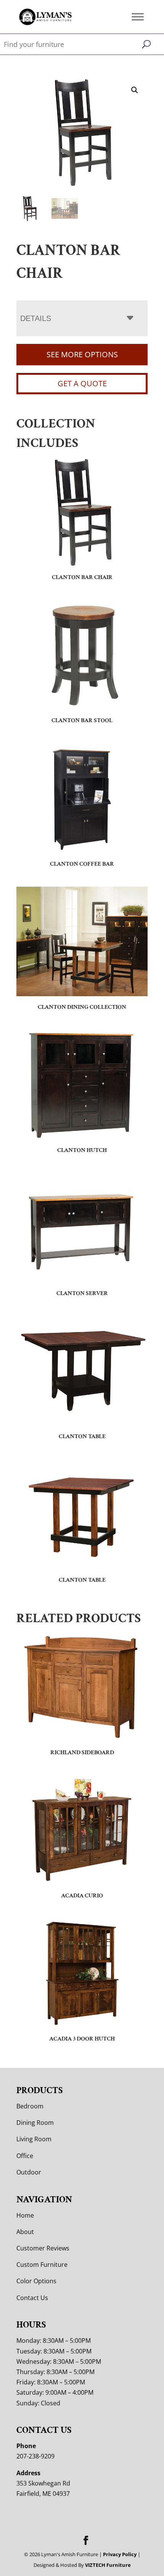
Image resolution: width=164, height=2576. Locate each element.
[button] (135, 90)
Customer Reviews (43, 2248)
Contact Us (32, 2298)
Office (25, 2156)
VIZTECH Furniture (108, 2565)
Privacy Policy (120, 2554)
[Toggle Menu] (138, 17)
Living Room (34, 2139)
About (25, 2232)
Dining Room (35, 2123)
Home (25, 2215)
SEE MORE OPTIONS (82, 354)
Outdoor (29, 2172)
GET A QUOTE (82, 383)
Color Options (36, 2281)
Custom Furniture (42, 2265)
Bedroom (30, 2106)
